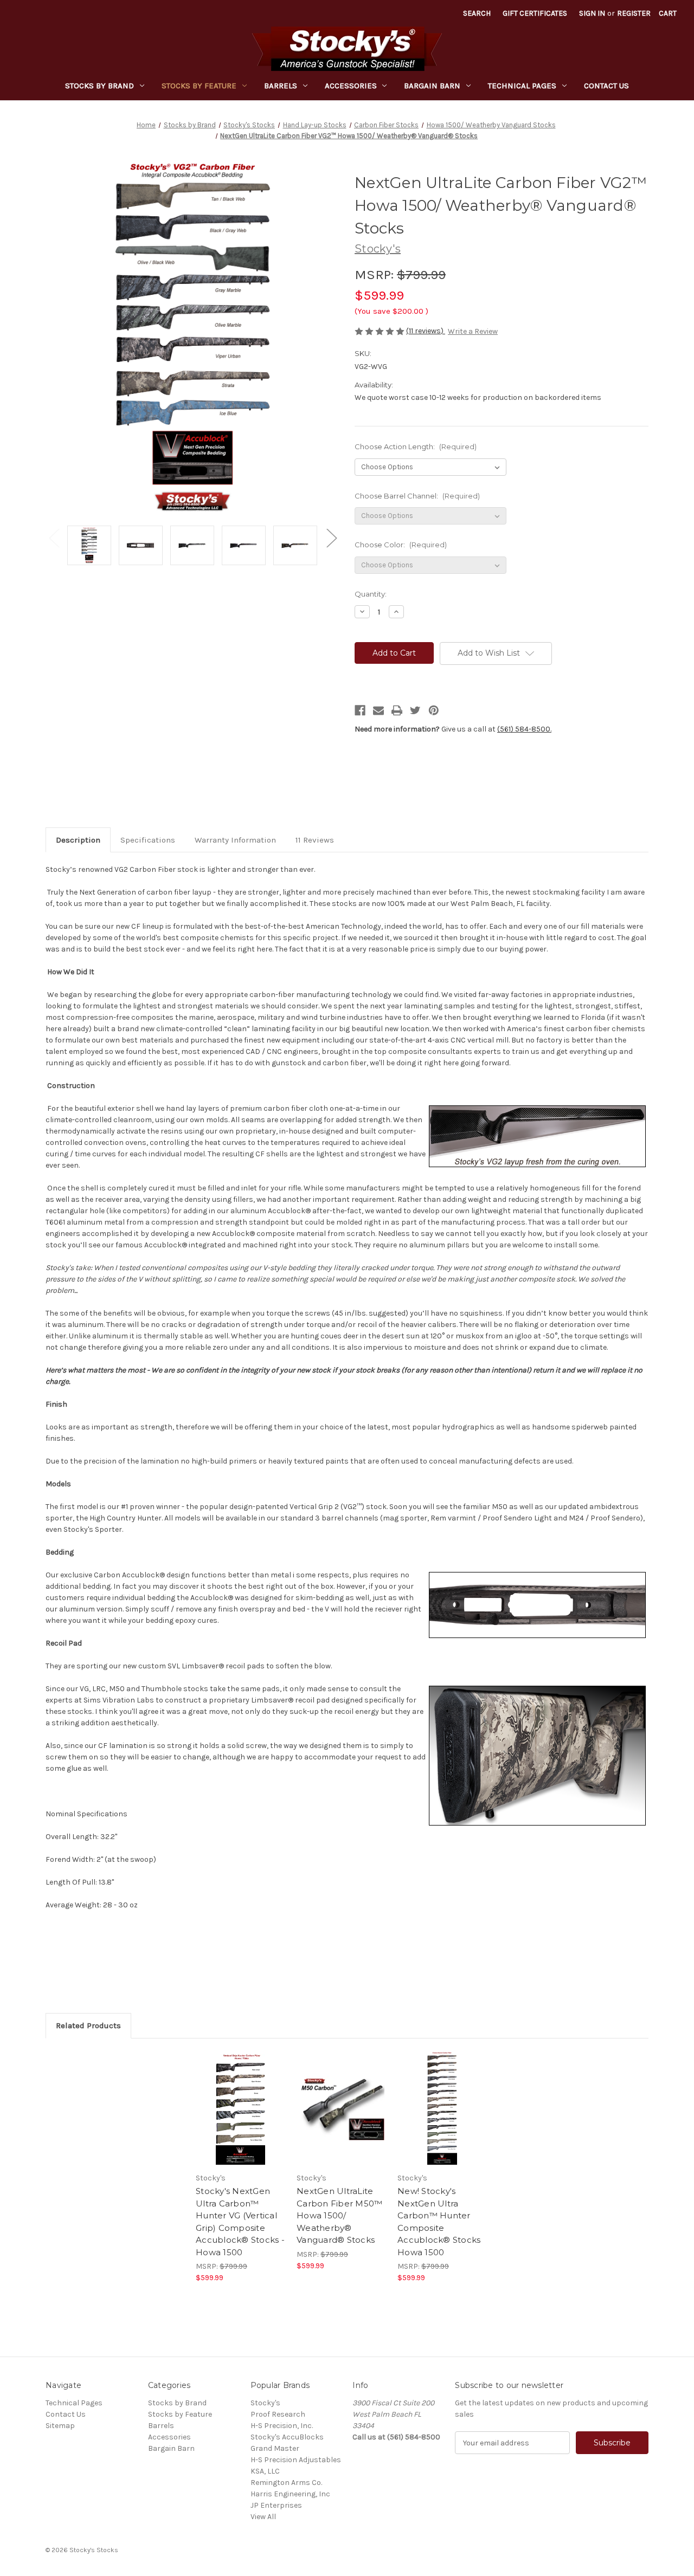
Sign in (592, 13)
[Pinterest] (434, 710)
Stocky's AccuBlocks (287, 2437)
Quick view (232, 2099)
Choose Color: (401, 545)
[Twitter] (415, 710)
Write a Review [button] (473, 331)
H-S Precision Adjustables (296, 2460)
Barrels (281, 86)
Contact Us (606, 86)
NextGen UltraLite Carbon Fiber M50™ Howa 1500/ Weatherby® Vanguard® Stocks (339, 2215)
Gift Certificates (535, 13)
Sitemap (60, 2426)
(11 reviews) (426, 331)
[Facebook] (360, 710)
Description (78, 840)
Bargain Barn (432, 86)
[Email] (378, 710)
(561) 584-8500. (524, 729)
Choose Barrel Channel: (417, 496)
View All (263, 2517)
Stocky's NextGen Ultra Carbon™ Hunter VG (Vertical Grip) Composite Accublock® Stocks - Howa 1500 (240, 2222)
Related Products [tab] (88, 2025)
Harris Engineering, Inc (290, 2494)
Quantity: (371, 594)
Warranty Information (235, 840)
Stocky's (265, 2403)
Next (331, 537)
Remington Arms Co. (286, 2483)
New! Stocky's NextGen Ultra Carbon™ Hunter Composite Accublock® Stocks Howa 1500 (439, 2222)
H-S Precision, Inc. (282, 2426)
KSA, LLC (265, 2471)
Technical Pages (522, 86)
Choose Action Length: (416, 446)
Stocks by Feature (199, 86)
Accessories (351, 86)
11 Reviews (315, 840)
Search (477, 13)
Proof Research (278, 2414)
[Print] (397, 710)
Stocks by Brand (99, 86)
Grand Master (275, 2448)
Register (634, 13)
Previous (54, 537)
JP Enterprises (276, 2505)
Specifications (148, 840)
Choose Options (241, 2118)
